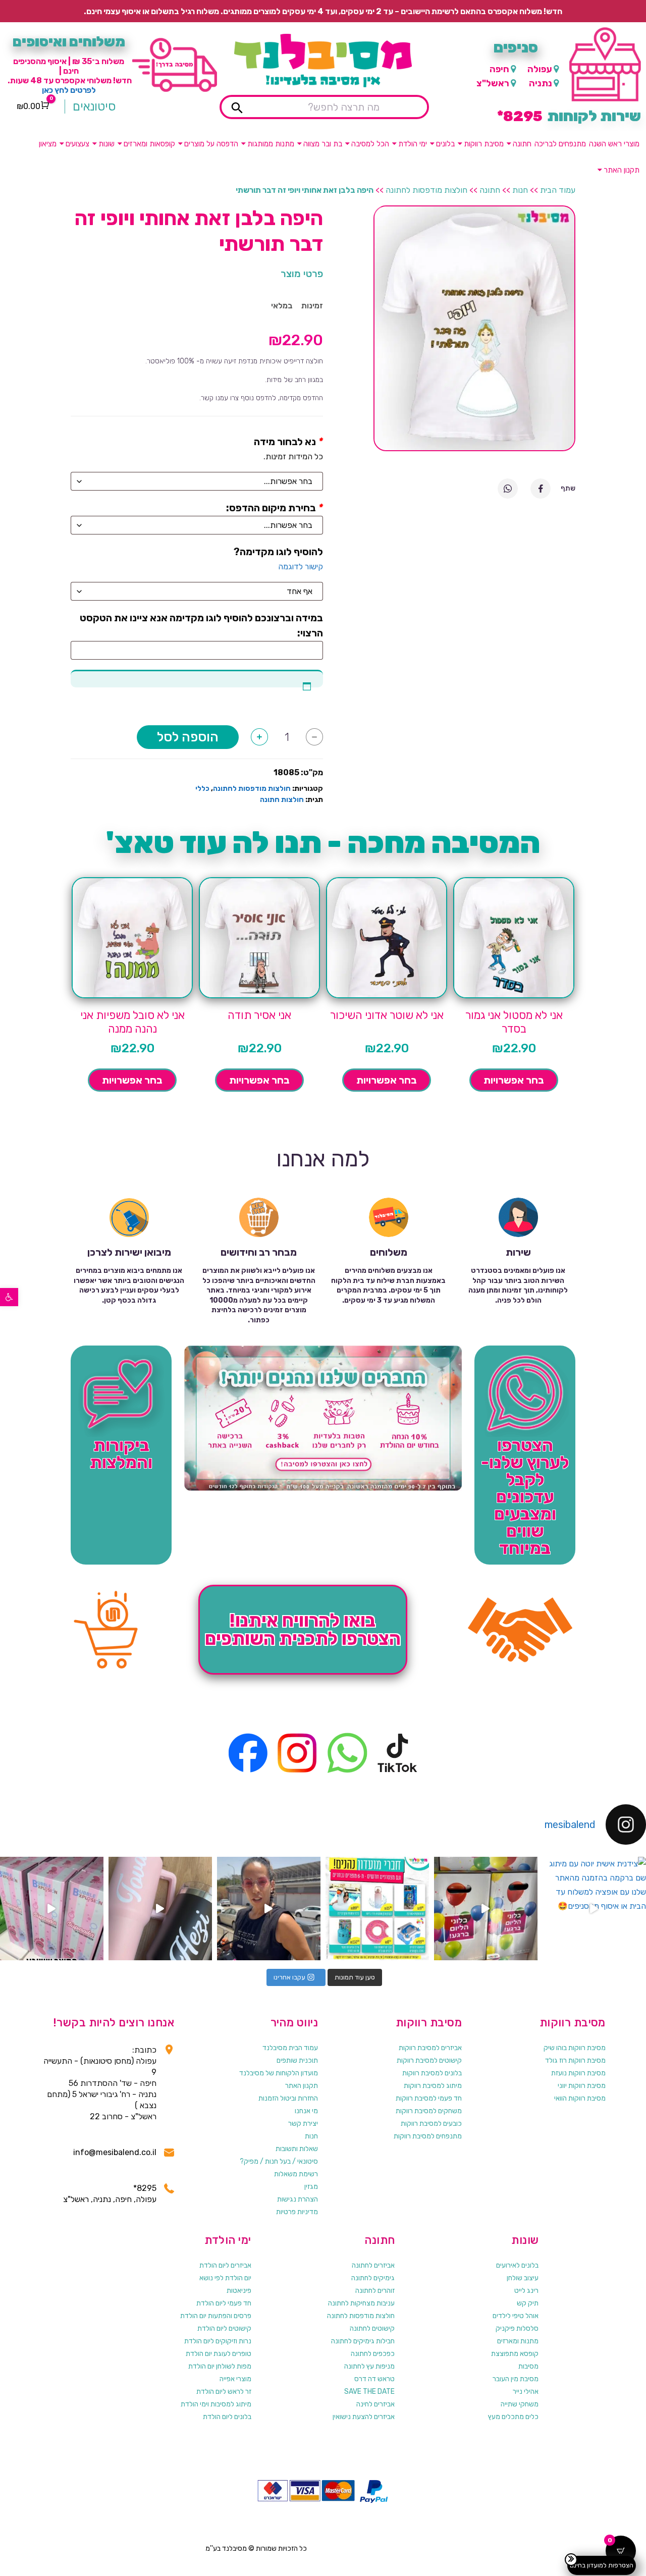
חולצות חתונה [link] (282, 800)
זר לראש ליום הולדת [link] (224, 2392)
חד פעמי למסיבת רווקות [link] (429, 2098)
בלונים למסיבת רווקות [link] (432, 2073)
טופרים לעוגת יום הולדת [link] (219, 2354)
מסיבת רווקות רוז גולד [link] (575, 2060)
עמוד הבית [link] (558, 190)
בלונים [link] (445, 144)
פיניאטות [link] (239, 2291)
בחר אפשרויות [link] (514, 1080)
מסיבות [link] (528, 2366)
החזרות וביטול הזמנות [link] (288, 2098)
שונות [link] (106, 144)
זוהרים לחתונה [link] (375, 2291)
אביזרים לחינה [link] (375, 2404)
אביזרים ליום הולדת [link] (225, 2265)
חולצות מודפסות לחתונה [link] (426, 190)
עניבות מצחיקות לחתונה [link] (361, 2303)
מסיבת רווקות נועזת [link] (578, 2073)
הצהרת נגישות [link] (298, 2199)
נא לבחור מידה (285, 442)
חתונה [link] (522, 144)
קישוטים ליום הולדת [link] (224, 2328)
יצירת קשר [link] (303, 2124)
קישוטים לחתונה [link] (372, 2328)
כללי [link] (202, 789)
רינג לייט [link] (526, 2291)
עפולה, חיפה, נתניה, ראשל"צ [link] (110, 2199)
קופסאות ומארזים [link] (149, 144)
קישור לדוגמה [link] (301, 567)
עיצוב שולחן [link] (523, 2278)
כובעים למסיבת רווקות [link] (431, 2124)
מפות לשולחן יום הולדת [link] (220, 2366)
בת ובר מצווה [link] (323, 144)
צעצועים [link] (77, 144)
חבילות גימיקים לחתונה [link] (363, 2341)
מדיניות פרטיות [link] (297, 2212)
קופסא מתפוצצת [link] (515, 2354)
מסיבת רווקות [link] (484, 144)
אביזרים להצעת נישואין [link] (364, 2417)
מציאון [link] (48, 144)
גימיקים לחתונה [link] (373, 2278)
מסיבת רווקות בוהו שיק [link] (575, 2048)
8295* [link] (145, 2188)
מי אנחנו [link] (306, 2111)
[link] (9, 1297)
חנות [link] (520, 190)
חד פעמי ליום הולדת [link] (224, 2303)
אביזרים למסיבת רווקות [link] (430, 2048)
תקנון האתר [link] (622, 170)
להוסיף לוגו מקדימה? (278, 552)
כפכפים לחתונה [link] (373, 2354)
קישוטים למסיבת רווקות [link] (429, 2060)
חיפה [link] (499, 69)
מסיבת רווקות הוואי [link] (580, 2098)
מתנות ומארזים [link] (518, 2341)
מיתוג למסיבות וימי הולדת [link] (216, 2404)
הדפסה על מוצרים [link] (211, 144)
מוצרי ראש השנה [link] (614, 144)
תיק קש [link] (528, 2303)
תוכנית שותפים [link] (297, 2060)
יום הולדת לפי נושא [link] (225, 2278)
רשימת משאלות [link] (296, 2174)
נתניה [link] (541, 83)
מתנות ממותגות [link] (271, 144)
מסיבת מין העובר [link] (516, 2379)
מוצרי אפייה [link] (235, 2379)
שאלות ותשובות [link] (297, 2149)
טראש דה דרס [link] (374, 2379)
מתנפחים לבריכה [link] (560, 144)
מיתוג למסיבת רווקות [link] (433, 2086)
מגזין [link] (311, 2187)
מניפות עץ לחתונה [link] (369, 2366)
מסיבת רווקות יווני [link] (582, 2086)
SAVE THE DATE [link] (369, 2392)
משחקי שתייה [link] (520, 2404)
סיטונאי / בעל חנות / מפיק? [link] (279, 2161)
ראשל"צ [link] (493, 83)
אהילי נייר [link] (526, 2392)
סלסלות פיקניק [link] (517, 2328)
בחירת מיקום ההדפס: (271, 508)
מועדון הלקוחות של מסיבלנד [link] (279, 2073)
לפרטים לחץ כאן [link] (69, 90)
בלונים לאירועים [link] (517, 2265)
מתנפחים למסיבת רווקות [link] (428, 2136)
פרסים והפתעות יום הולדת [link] (216, 2316)
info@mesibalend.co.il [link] (115, 2152)
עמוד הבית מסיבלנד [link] (290, 2048)
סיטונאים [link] (94, 106)
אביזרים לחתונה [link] (373, 2265)
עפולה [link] (540, 69)
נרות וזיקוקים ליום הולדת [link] (218, 2341)
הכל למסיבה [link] (370, 144)
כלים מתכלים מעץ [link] (513, 2417)
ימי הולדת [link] (413, 144)
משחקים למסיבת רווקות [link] (429, 2111)
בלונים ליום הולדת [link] (227, 2417)
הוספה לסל (188, 737)
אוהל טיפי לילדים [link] (516, 2316)
